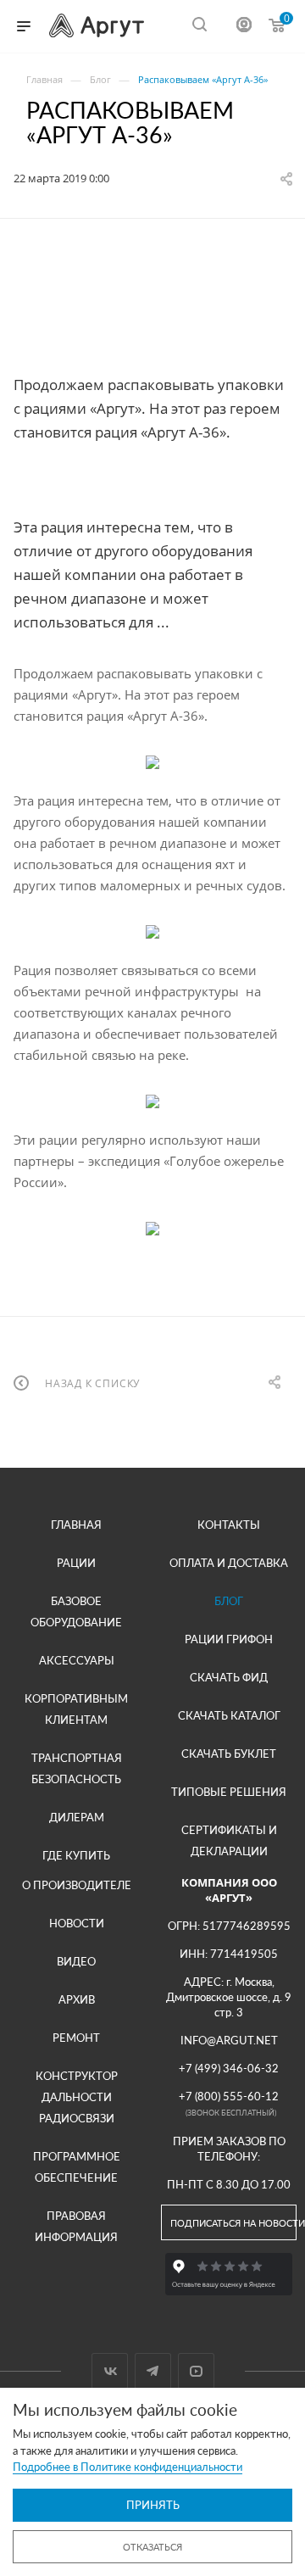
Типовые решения (229, 1792)
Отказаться (152, 2547)
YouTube (196, 2371)
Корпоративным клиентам (76, 1709)
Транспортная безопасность (77, 1768)
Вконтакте (110, 2371)
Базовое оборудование (76, 1611)
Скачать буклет (229, 1754)
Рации (76, 1563)
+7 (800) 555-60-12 (229, 2096)
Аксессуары (77, 1660)
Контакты (229, 1525)
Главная (76, 1525)
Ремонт (76, 2038)
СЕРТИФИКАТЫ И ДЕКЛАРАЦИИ (229, 1840)
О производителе (77, 1885)
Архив (77, 1999)
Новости (77, 1923)
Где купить (76, 1855)
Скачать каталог (229, 1715)
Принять (153, 2505)
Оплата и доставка (229, 1563)
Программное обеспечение (77, 2167)
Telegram (153, 2371)
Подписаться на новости (233, 2223)
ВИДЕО (76, 1961)
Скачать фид (229, 1677)
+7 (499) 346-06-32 (229, 2068)
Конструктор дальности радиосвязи (77, 2097)
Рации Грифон (229, 1639)
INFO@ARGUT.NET (229, 2040)
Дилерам (77, 1817)
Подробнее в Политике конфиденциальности (128, 2467)
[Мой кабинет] (244, 27)
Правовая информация (76, 2226)
